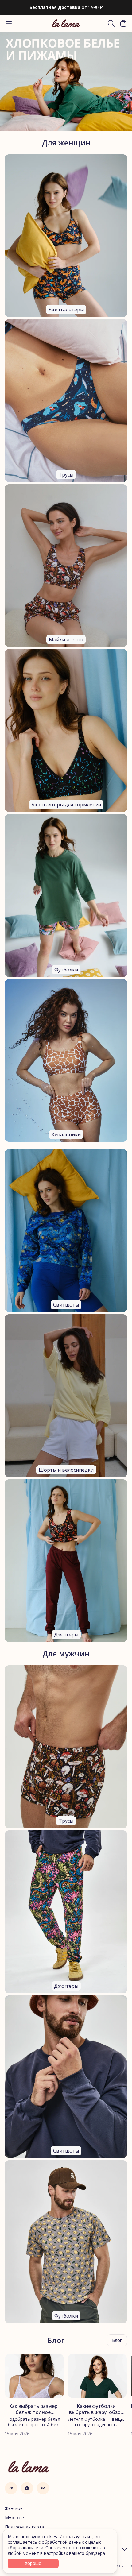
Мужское (14, 2518)
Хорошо (33, 2563)
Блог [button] (117, 2340)
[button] (11, 2488)
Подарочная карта (24, 2527)
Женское (14, 2508)
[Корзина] (123, 23)
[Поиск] (111, 23)
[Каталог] (9, 23)
